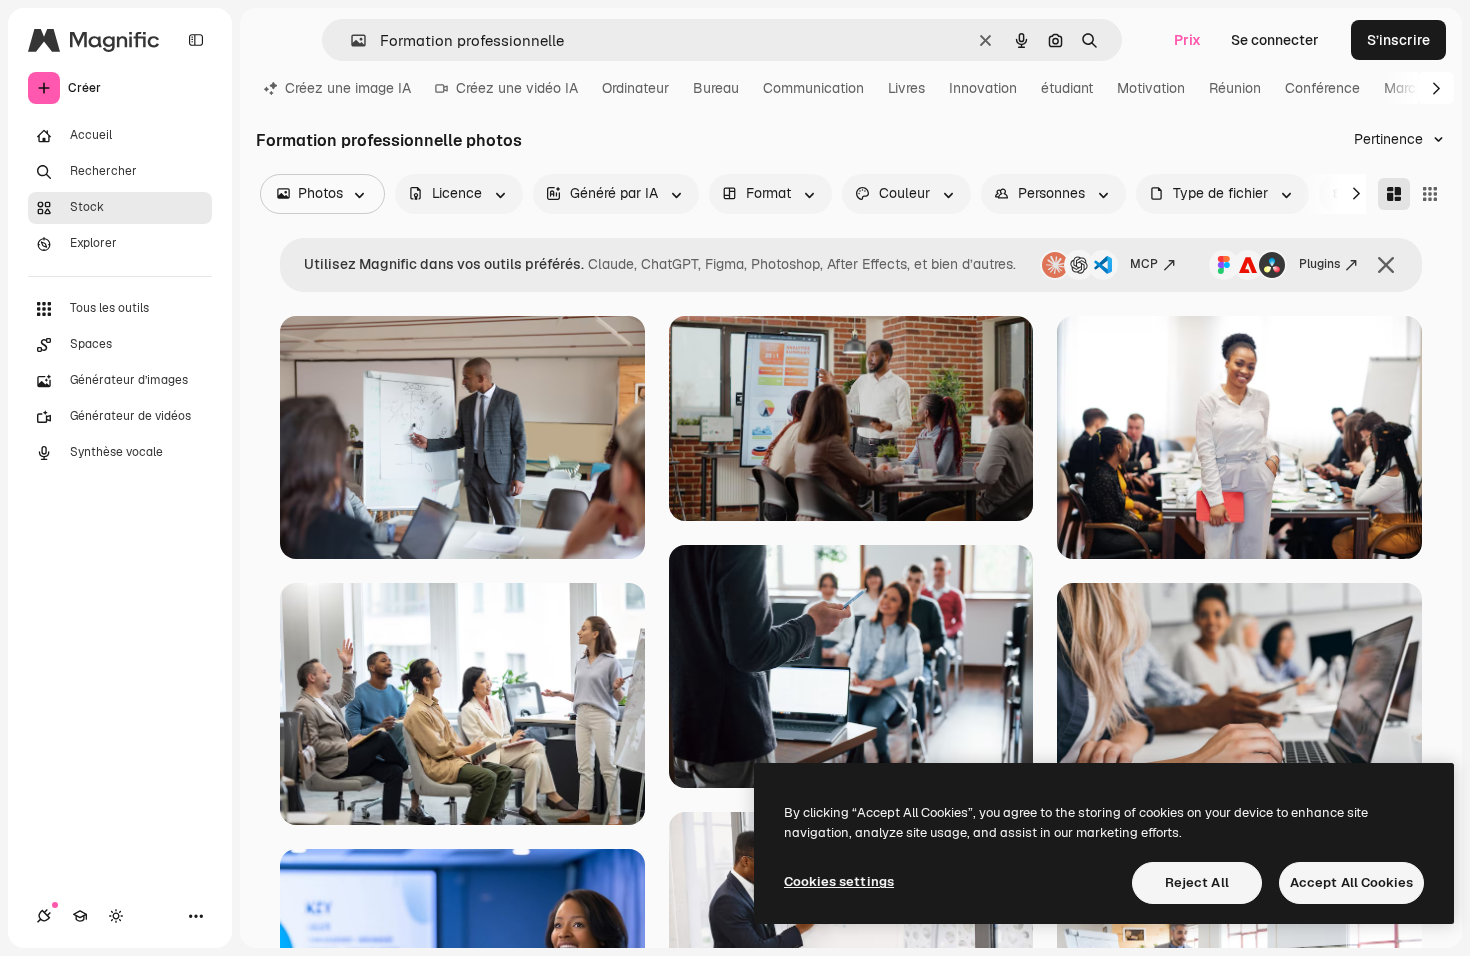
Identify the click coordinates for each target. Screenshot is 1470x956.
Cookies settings (839, 881)
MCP (1144, 264)
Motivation (1151, 88)
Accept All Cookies (1351, 882)
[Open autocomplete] (350, 40)
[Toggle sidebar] (196, 40)
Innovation (983, 88)
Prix (1187, 40)
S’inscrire (1398, 40)
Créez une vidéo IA (517, 88)
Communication (813, 88)
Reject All (1197, 882)
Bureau (716, 88)
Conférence (1322, 88)
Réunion (1235, 88)
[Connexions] (44, 916)
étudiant (1067, 88)
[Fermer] (1386, 265)
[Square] (1430, 194)
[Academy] (80, 916)
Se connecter (1275, 40)
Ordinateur (635, 88)
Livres (906, 88)
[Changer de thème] (116, 916)
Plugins (1319, 264)
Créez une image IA (348, 88)
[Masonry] (1394, 194)
